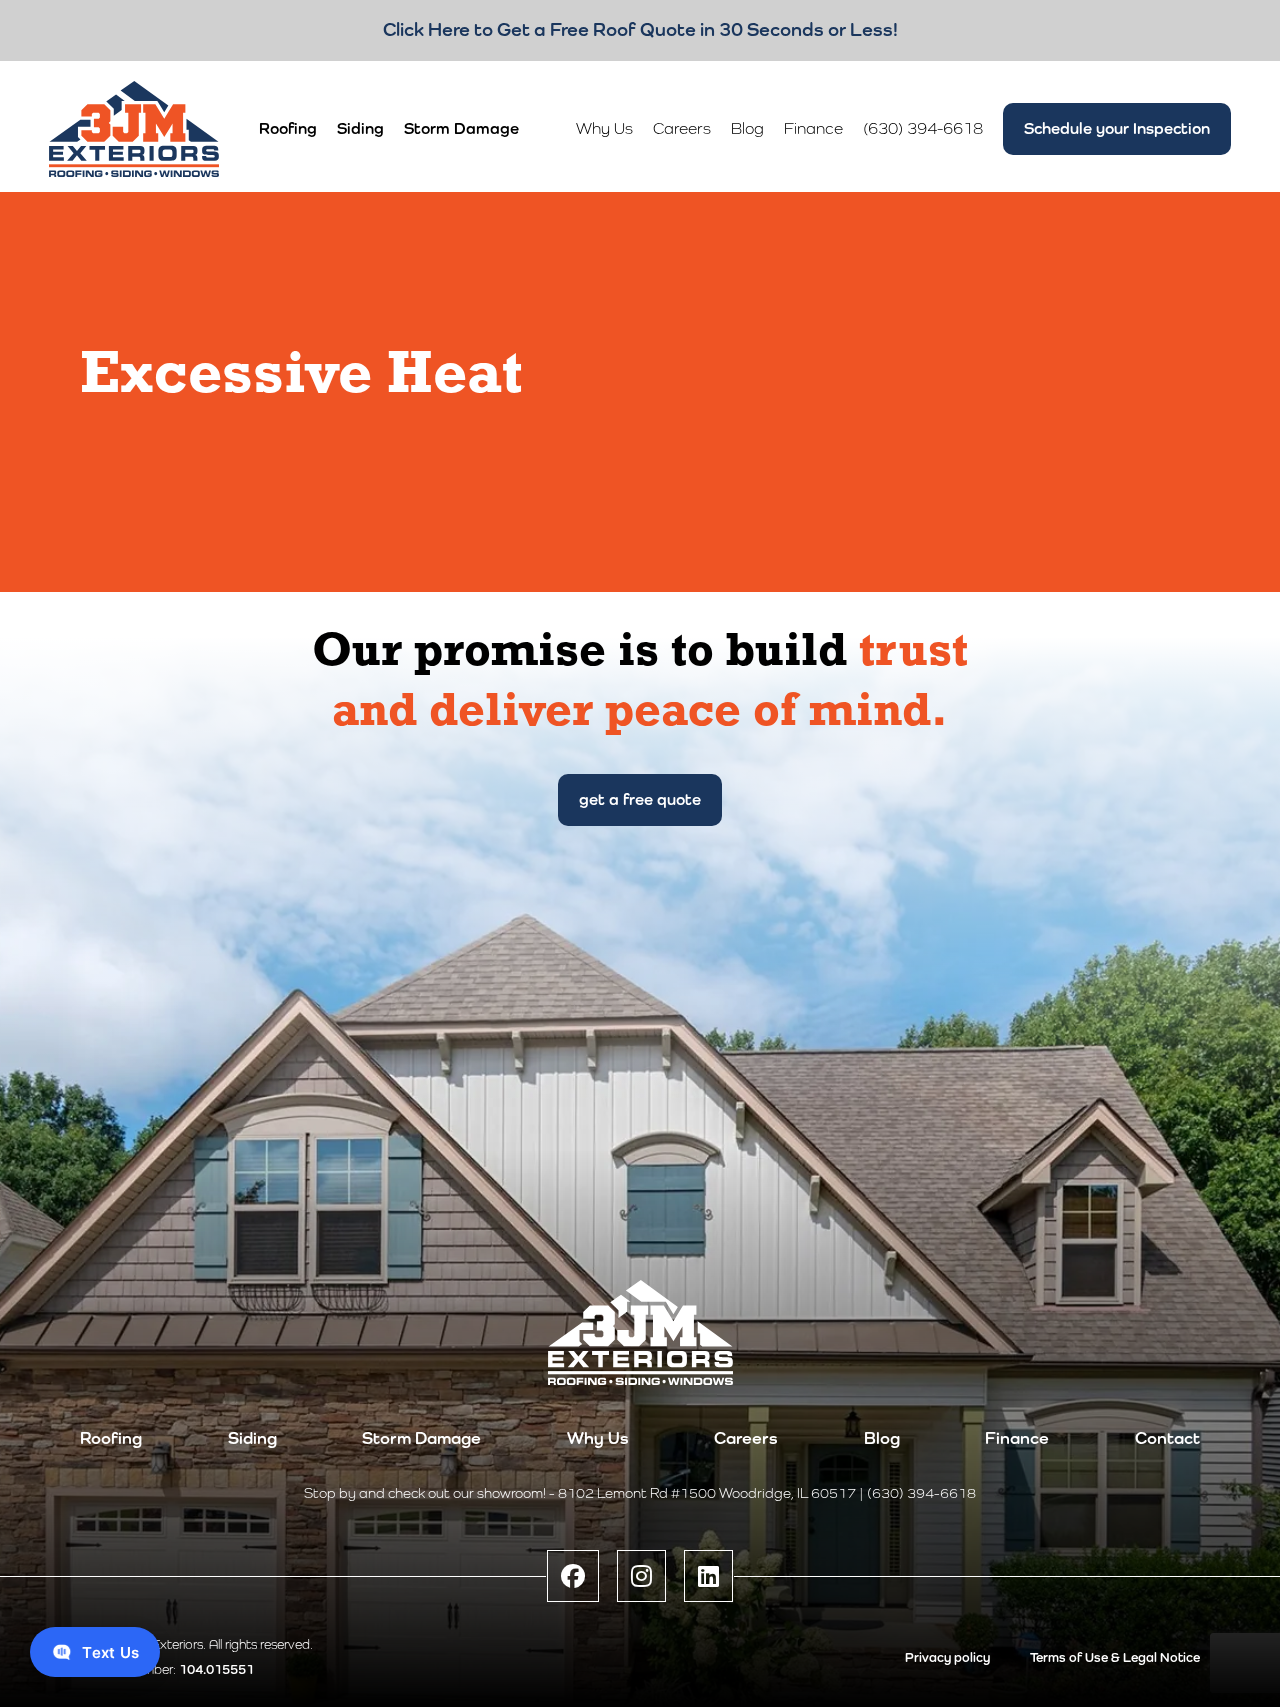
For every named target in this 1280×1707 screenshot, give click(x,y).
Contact (1167, 1438)
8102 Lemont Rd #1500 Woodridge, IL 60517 (707, 1493)
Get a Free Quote (640, 799)
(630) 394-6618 (921, 1493)
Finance (1017, 1438)
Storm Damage (421, 1438)
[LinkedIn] (708, 1576)
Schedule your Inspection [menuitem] (1117, 128)
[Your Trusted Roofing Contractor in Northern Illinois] (134, 129)
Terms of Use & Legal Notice (1115, 1657)
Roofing (111, 1438)
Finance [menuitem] (813, 129)
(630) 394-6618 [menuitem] (923, 129)
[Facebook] (573, 1576)
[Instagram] (641, 1576)
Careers (746, 1438)
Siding (252, 1438)
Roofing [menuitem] (288, 129)
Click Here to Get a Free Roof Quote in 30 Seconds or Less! (640, 29)
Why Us (598, 1438)
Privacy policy (947, 1657)
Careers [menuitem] (682, 129)
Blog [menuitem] (747, 129)
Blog (882, 1438)
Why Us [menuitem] (604, 129)
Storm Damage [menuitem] (461, 129)
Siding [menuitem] (360, 129)
